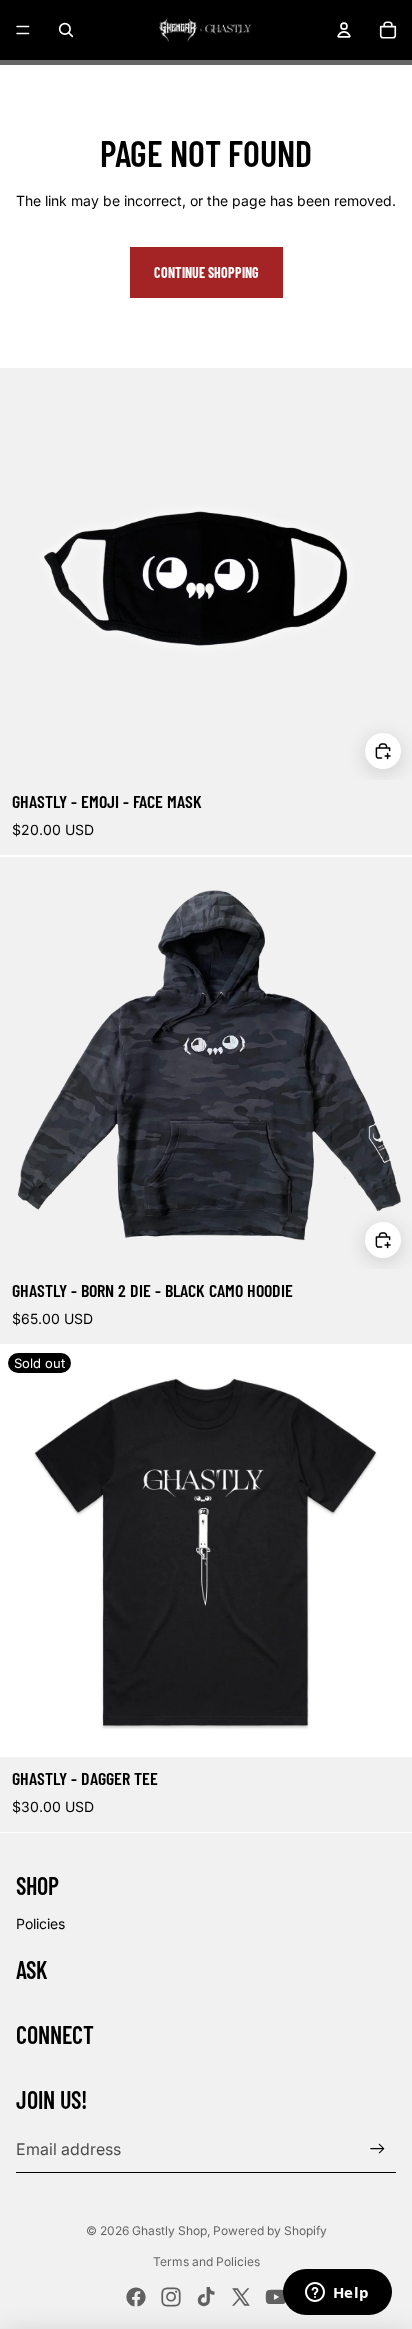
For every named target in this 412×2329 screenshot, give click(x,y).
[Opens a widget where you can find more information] (337, 2294)
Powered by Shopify (270, 2230)
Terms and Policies (206, 2261)
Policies (40, 1923)
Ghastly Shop (169, 2230)
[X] (241, 2297)
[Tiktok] (206, 2297)
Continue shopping (206, 272)
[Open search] (66, 30)
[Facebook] (136, 2297)
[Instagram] (171, 2297)
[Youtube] (276, 2297)
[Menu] (23, 30)
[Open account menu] (344, 30)
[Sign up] (377, 2148)
